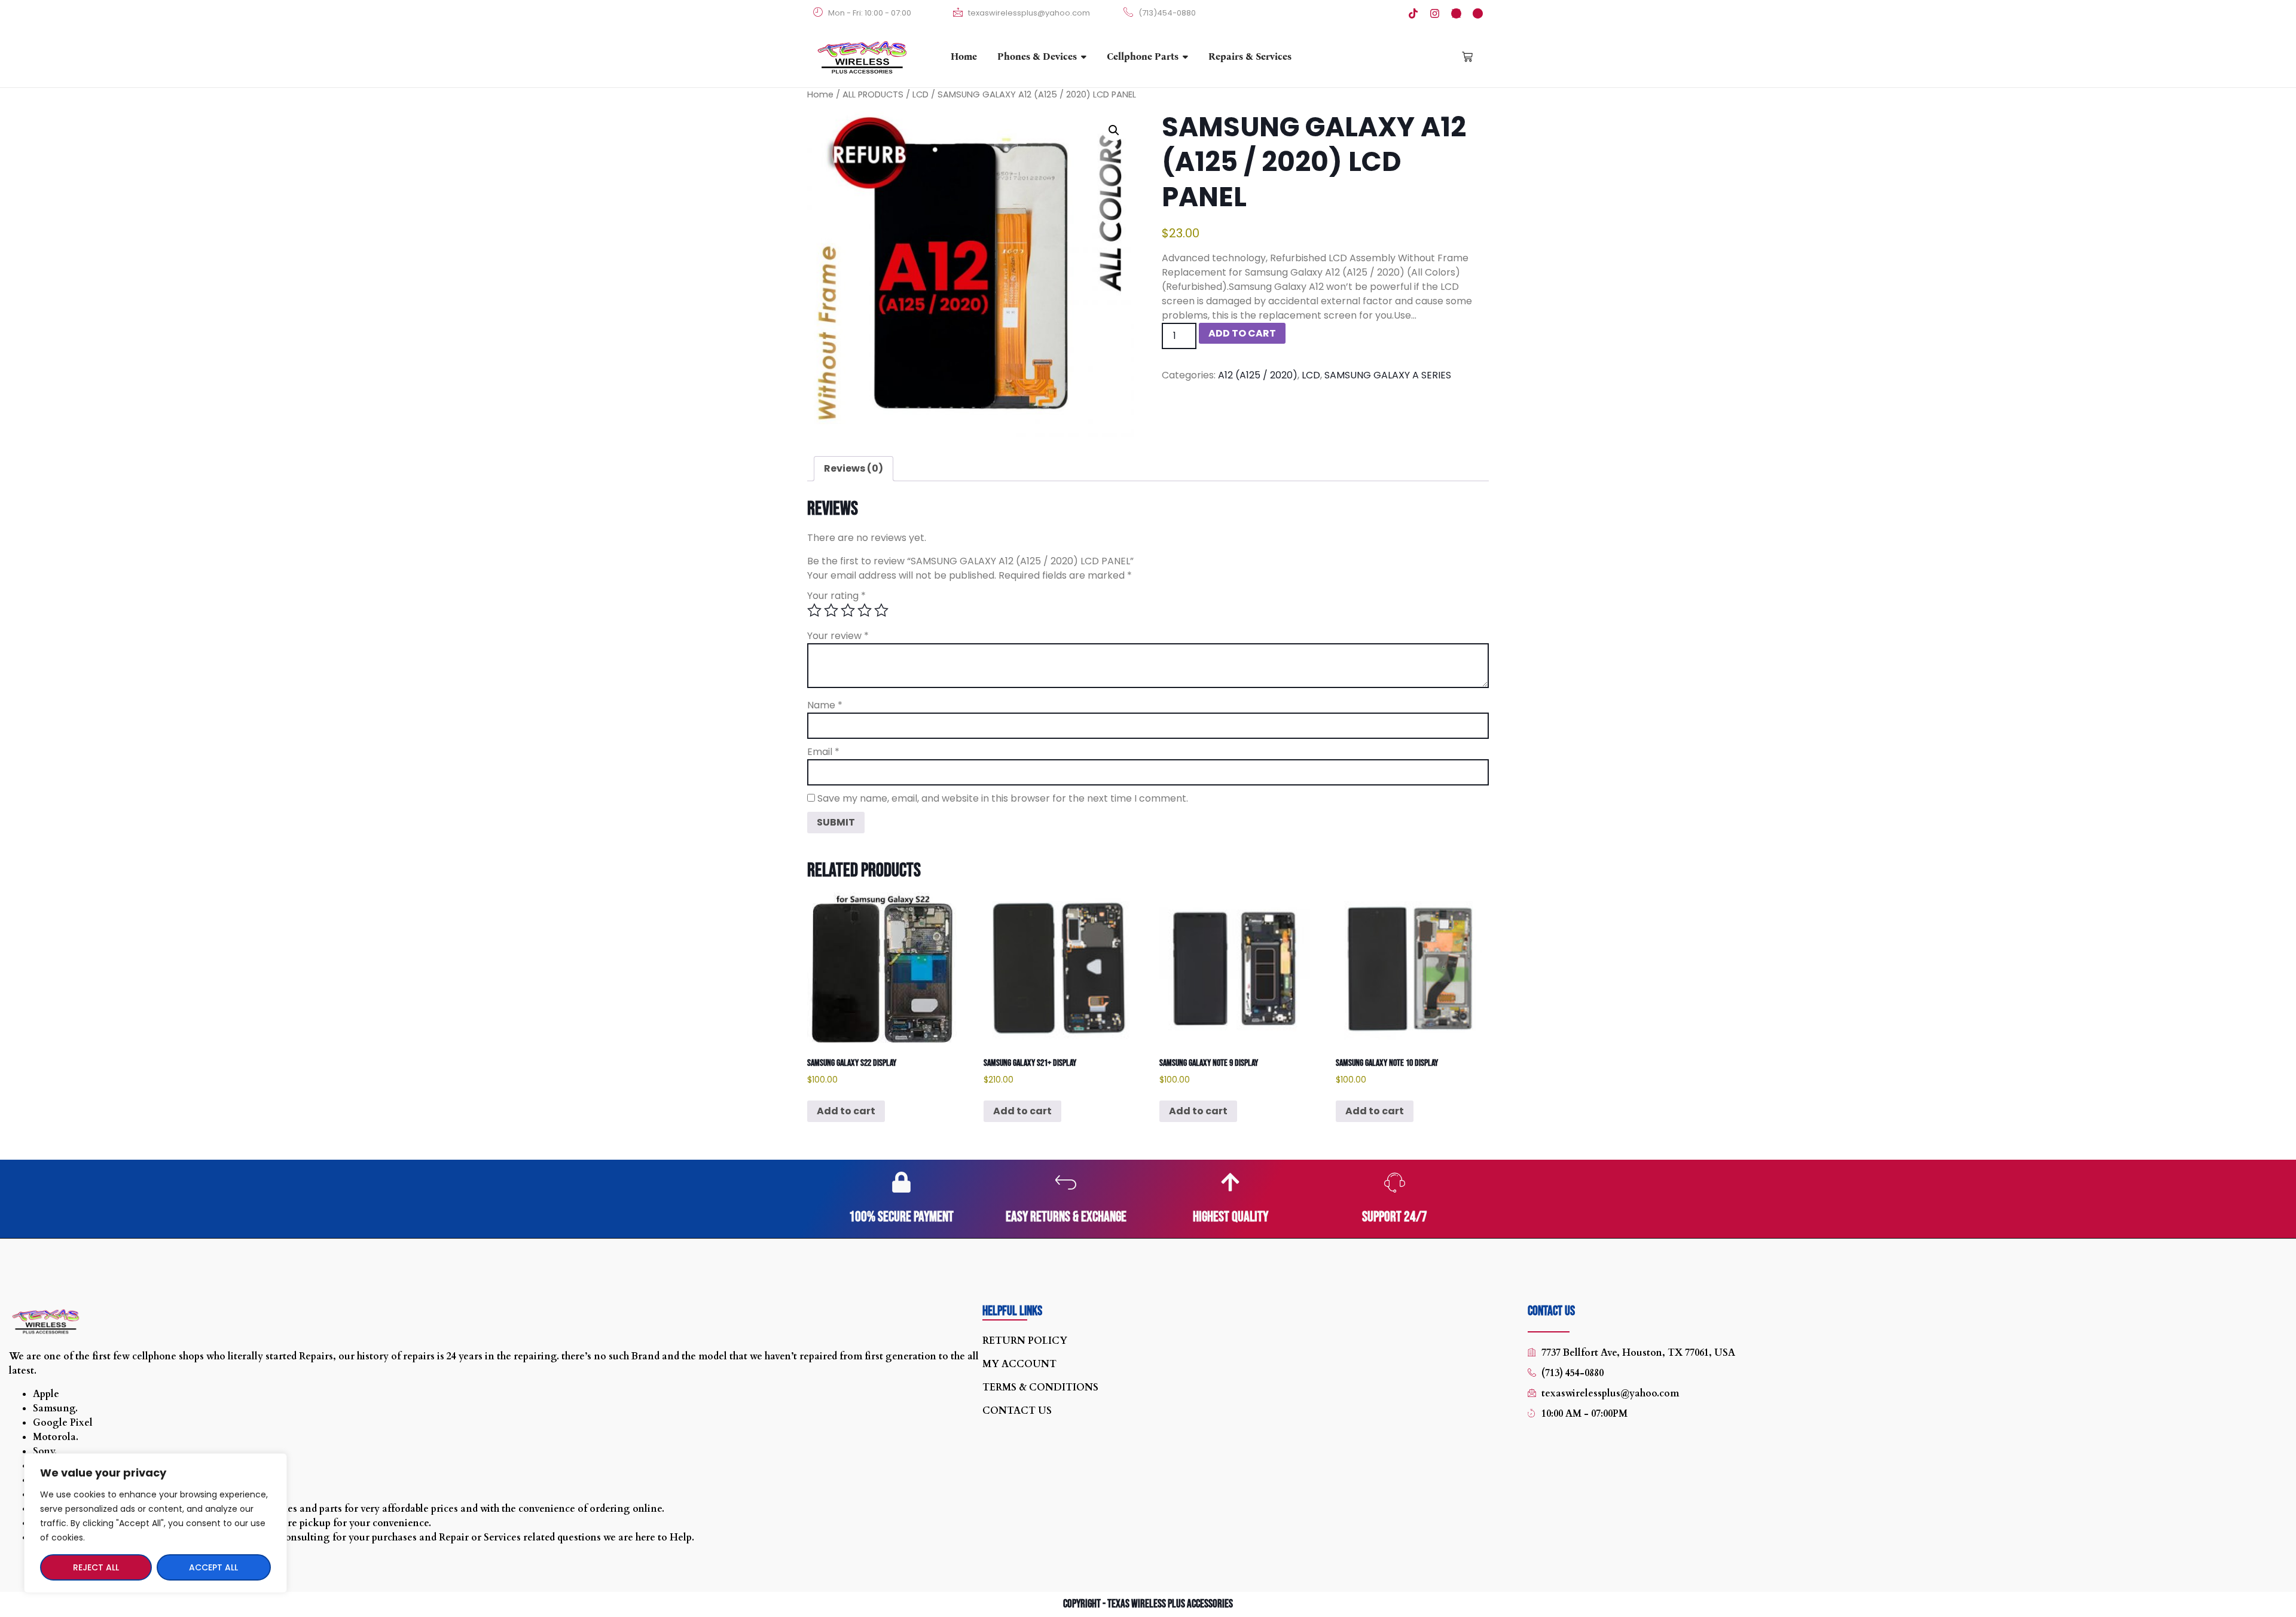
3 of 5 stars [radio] (848, 610)
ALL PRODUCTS (873, 94)
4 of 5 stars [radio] (865, 610)
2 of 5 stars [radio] (831, 610)
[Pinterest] (1478, 13)
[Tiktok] (1413, 13)
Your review (838, 636)
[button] (1114, 130)
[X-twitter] (1456, 13)
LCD (920, 94)
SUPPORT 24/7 (1395, 1217)
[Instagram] (1435, 13)
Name (825, 705)
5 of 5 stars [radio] (881, 610)
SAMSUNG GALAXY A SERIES (1388, 375)
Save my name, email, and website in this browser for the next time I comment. (1003, 799)
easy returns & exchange (1066, 1217)
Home (820, 94)
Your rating (836, 596)
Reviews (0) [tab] (854, 468)
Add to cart (1242, 333)
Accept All (213, 1567)
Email (823, 752)
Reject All (96, 1567)
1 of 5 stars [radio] (814, 610)
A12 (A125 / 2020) (1258, 375)
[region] (155, 1523)
